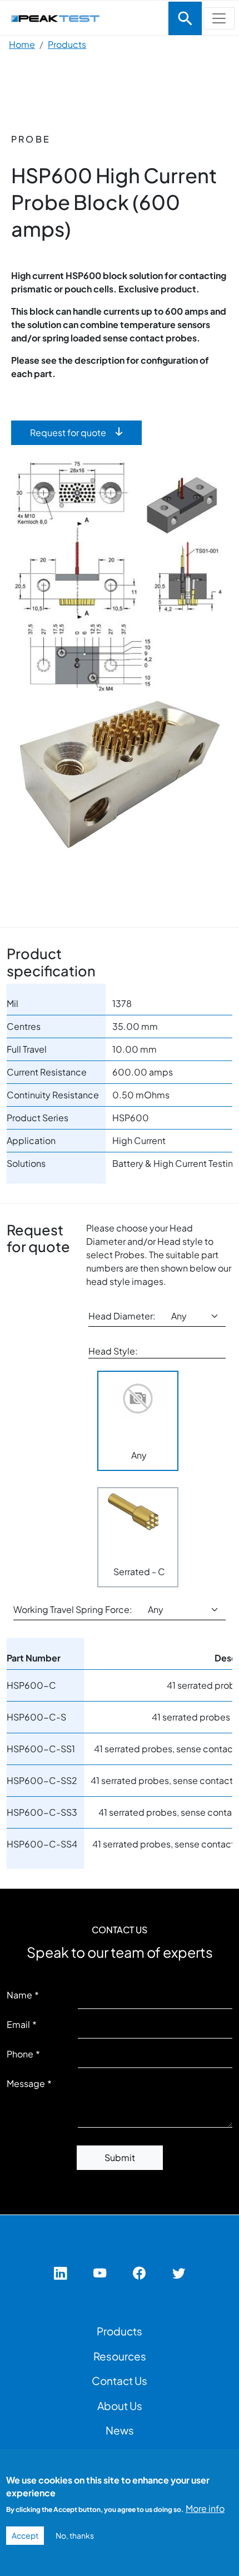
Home (22, 44)
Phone (20, 2054)
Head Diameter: (122, 1316)
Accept (25, 2535)
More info (205, 2508)
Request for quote (68, 432)
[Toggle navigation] (185, 18)
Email (18, 2024)
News (120, 2430)
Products (67, 44)
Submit (120, 2157)
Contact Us (120, 2381)
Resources (120, 2356)
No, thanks (75, 2535)
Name (19, 1995)
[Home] (83, 17)
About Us (120, 2406)
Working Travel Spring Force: (73, 1609)
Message (26, 2083)
